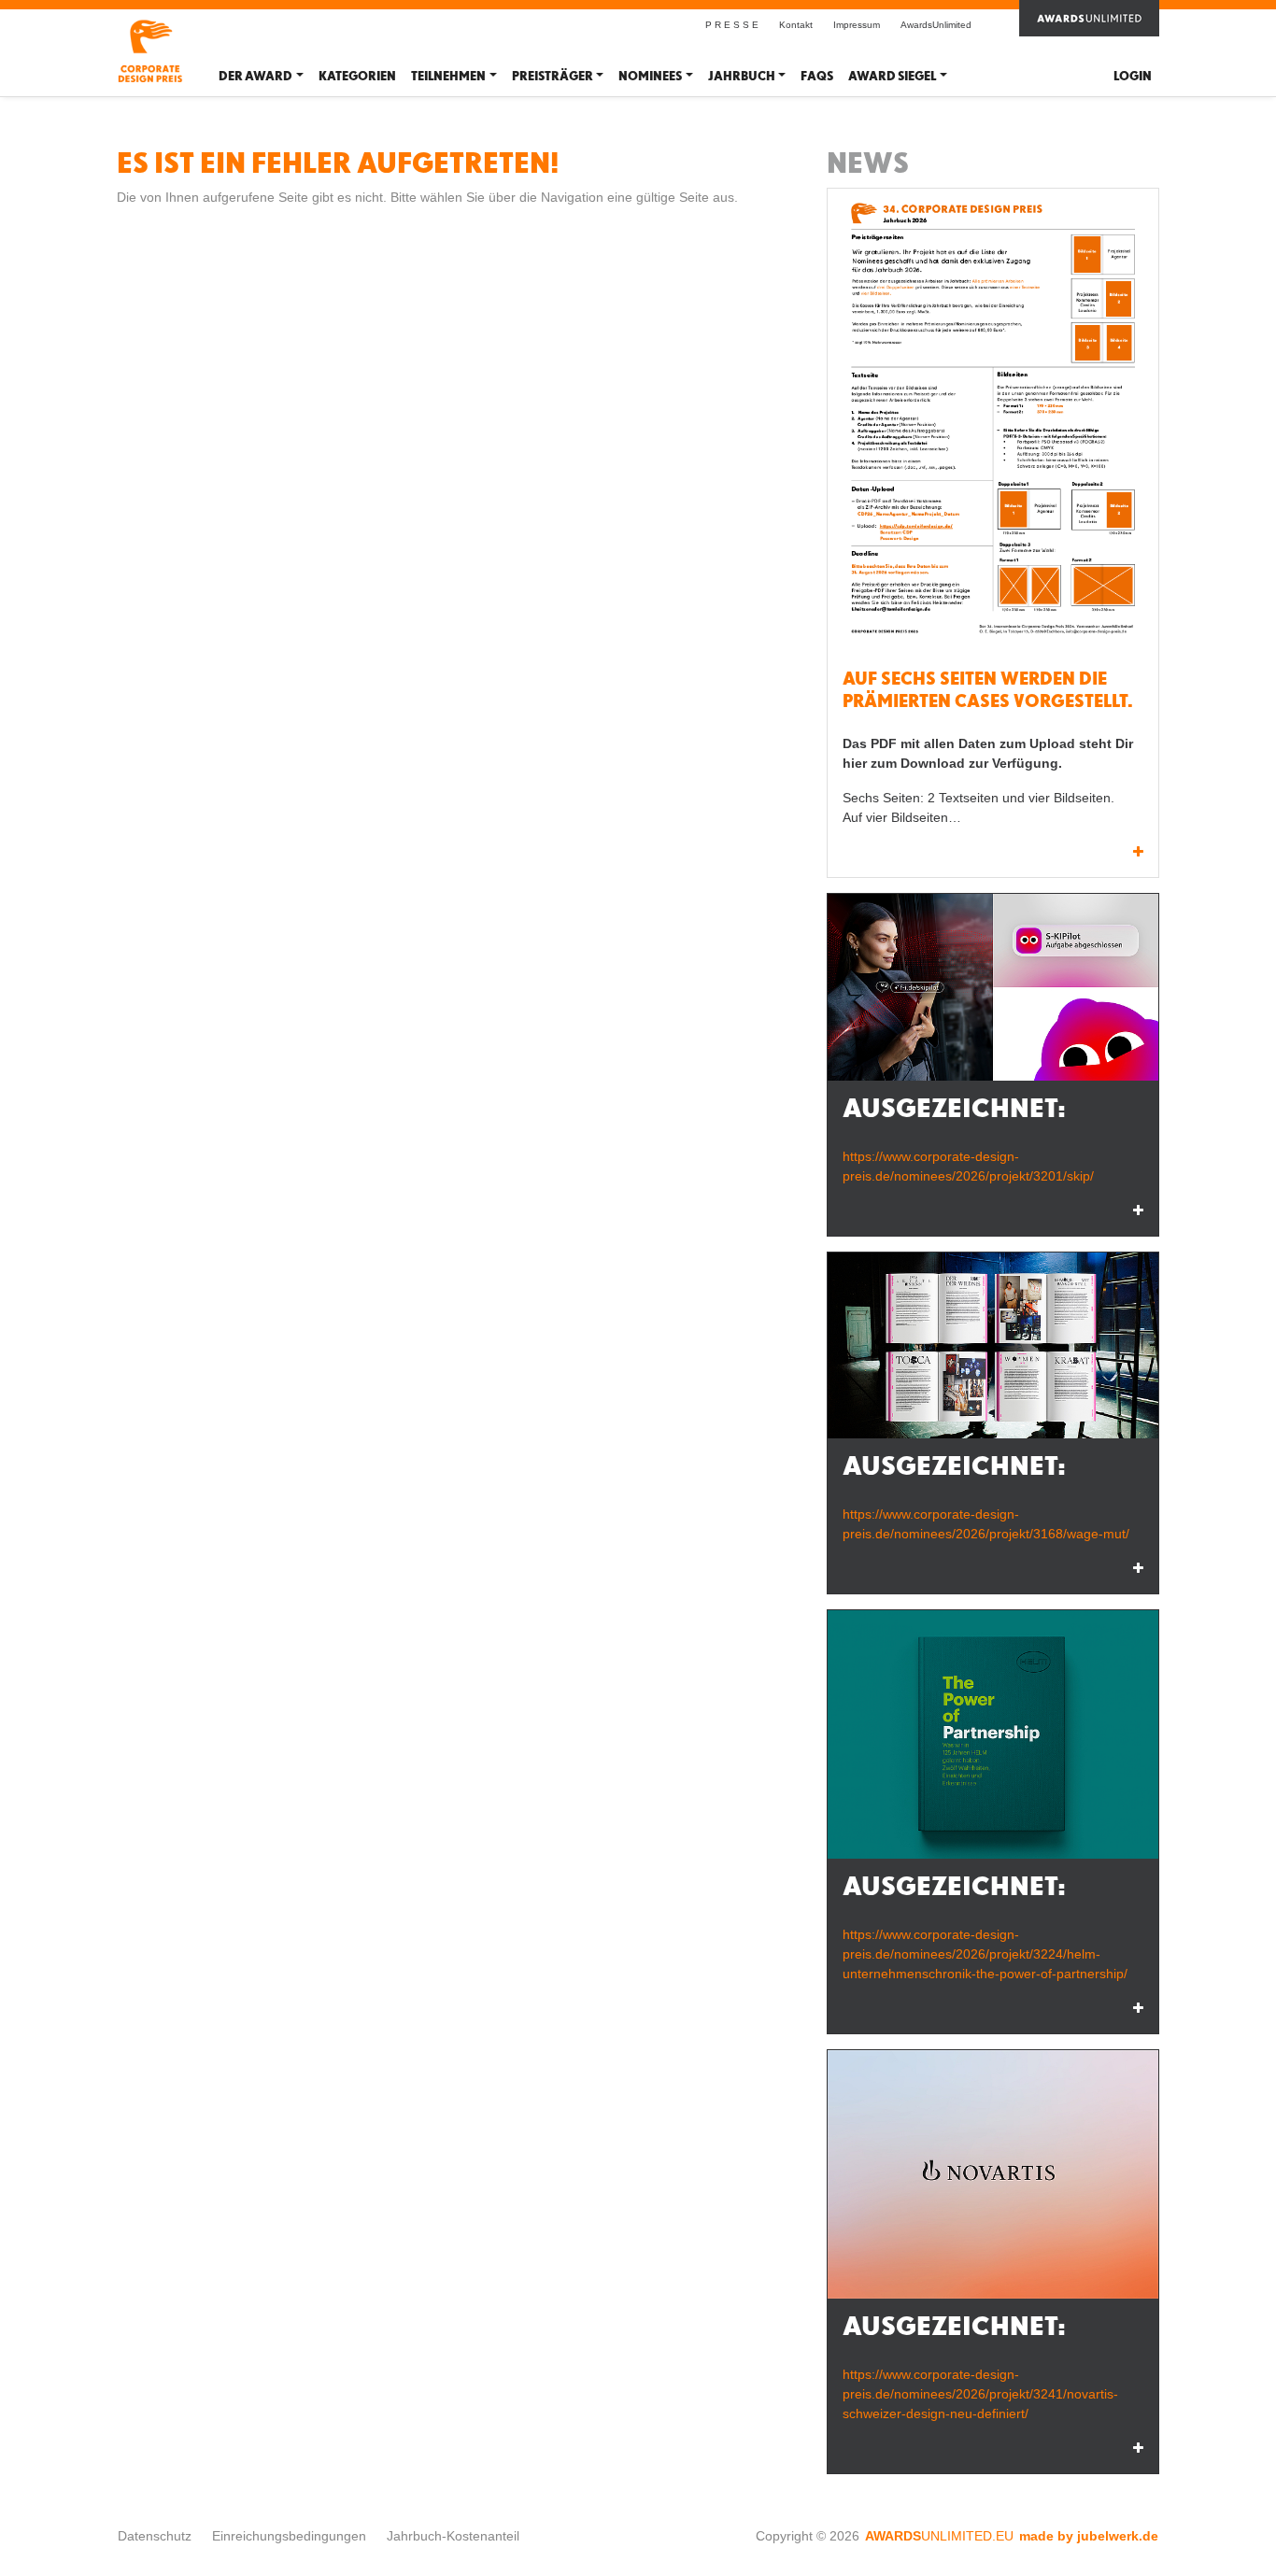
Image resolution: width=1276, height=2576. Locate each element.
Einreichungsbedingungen (289, 2536)
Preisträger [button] (553, 76)
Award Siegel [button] (892, 76)
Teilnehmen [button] (448, 76)
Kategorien (357, 76)
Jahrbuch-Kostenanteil (453, 2536)
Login (1133, 76)
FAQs (817, 76)
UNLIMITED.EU (939, 2536)
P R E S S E (732, 25)
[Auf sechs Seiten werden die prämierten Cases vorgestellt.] (993, 423)
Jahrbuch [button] (742, 76)
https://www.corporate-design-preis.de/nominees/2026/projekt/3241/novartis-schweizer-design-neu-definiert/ (980, 2394)
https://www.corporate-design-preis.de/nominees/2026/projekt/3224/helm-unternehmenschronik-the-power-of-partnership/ (985, 1954)
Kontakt (796, 25)
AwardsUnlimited (936, 25)
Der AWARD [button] (255, 76)
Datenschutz (155, 2536)
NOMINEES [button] (650, 76)
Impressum (857, 25)
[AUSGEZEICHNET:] (993, 987)
